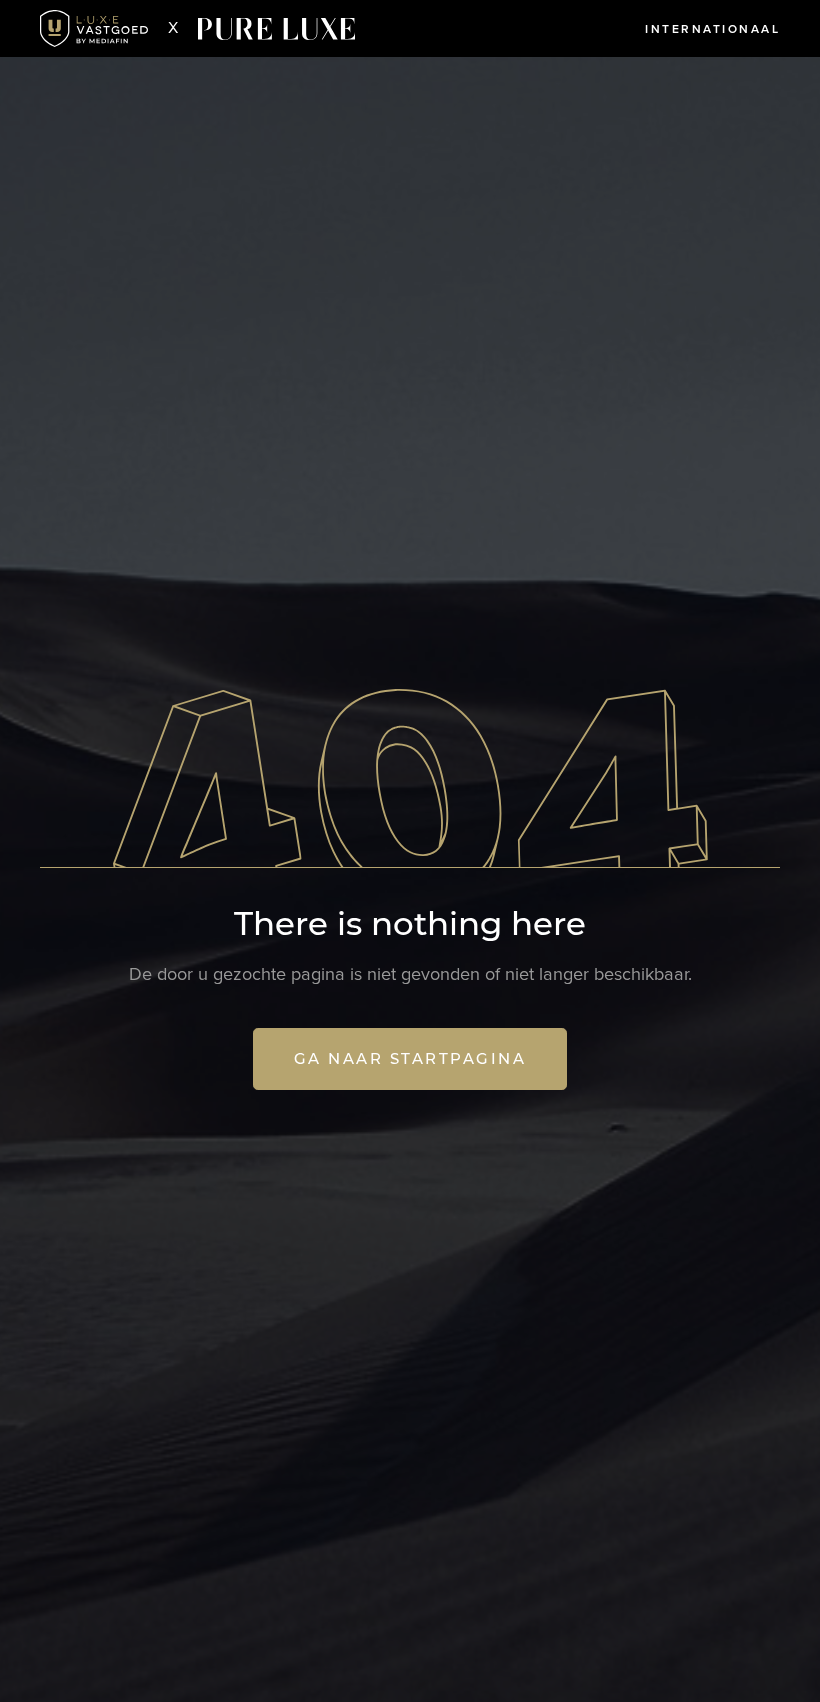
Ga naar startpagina (410, 1058)
